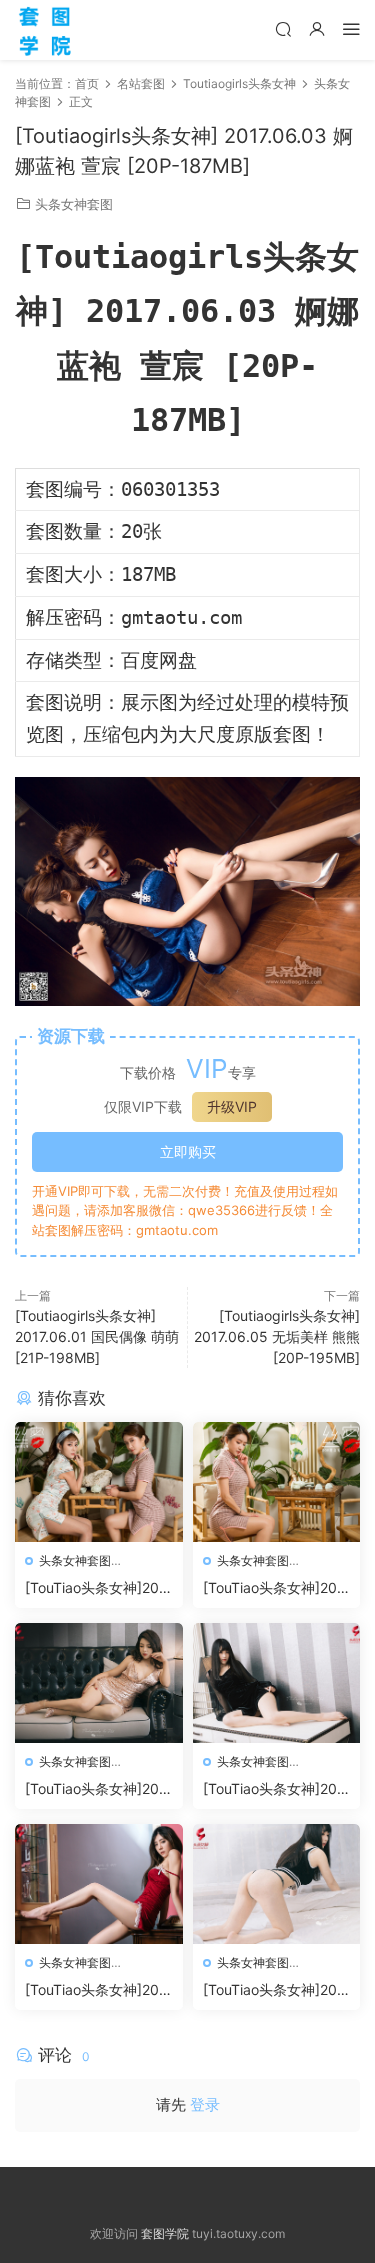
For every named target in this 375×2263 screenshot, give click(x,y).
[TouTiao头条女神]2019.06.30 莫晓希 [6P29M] (96, 1588)
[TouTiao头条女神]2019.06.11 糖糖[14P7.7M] (275, 1990)
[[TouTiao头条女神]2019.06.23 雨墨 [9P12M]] (99, 1683)
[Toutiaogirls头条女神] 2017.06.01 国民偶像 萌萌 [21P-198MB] (97, 1336)
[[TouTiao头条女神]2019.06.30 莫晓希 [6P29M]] (99, 1482)
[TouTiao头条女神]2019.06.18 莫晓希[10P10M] (96, 1990)
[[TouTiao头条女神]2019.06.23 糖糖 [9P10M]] (277, 1683)
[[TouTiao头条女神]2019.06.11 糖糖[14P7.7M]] (277, 1884)
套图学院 (165, 2233)
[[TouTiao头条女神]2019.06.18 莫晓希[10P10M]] (99, 1884)
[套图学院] (45, 30)
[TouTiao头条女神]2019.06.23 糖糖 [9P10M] (275, 1789)
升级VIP (232, 1106)
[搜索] (283, 28)
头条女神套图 (74, 204)
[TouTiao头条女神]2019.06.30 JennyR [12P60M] (273, 1588)
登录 (205, 2104)
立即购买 (188, 1151)
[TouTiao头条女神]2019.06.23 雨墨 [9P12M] (96, 1789)
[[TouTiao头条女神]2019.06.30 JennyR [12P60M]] (277, 1482)
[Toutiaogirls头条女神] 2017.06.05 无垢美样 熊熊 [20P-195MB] (277, 1336)
